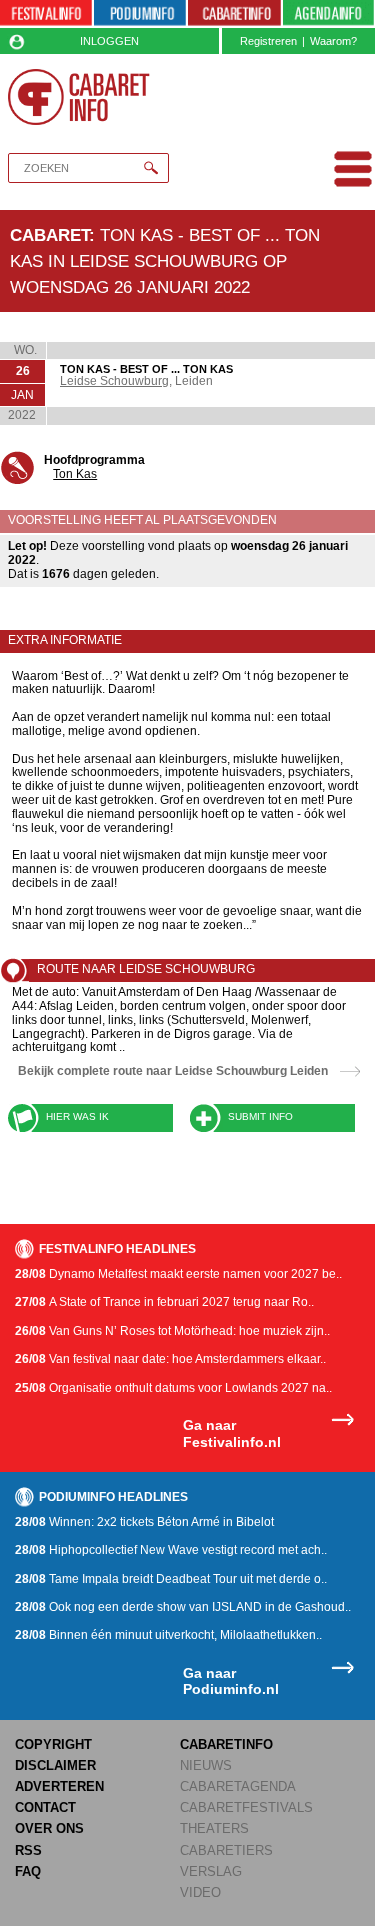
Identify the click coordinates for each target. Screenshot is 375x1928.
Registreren (268, 41)
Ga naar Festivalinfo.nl (232, 1433)
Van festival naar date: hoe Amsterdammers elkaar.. (170, 1359)
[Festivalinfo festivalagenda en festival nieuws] (46, 14)
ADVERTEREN (59, 1786)
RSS (28, 1850)
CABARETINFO (226, 1744)
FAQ (28, 1871)
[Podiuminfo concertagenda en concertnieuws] (140, 14)
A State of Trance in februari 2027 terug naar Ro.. (164, 1302)
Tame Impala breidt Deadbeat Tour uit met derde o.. (171, 1579)
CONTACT (45, 1807)
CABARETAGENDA (238, 1786)
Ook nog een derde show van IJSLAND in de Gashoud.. (183, 1607)
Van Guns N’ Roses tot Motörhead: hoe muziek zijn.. (172, 1331)
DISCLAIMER (55, 1765)
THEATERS (214, 1828)
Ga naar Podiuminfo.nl (231, 1681)
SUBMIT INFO (260, 1116)
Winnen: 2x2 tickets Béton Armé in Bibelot (144, 1522)
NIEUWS (206, 1765)
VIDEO (200, 1892)
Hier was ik (77, 1116)
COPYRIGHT (53, 1744)
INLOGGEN (109, 41)
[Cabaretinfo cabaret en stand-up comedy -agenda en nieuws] (234, 14)
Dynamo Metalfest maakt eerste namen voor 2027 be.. (178, 1274)
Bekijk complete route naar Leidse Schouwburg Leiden (173, 1071)
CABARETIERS (226, 1850)
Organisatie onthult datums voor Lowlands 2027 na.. (173, 1388)
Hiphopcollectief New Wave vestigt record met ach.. (171, 1550)
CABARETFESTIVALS (246, 1807)
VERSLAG (211, 1871)
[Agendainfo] (329, 14)
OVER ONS (49, 1828)
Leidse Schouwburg (114, 381)
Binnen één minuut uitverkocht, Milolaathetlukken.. (168, 1635)
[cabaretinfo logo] (79, 97)
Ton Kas (75, 474)
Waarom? (333, 41)
